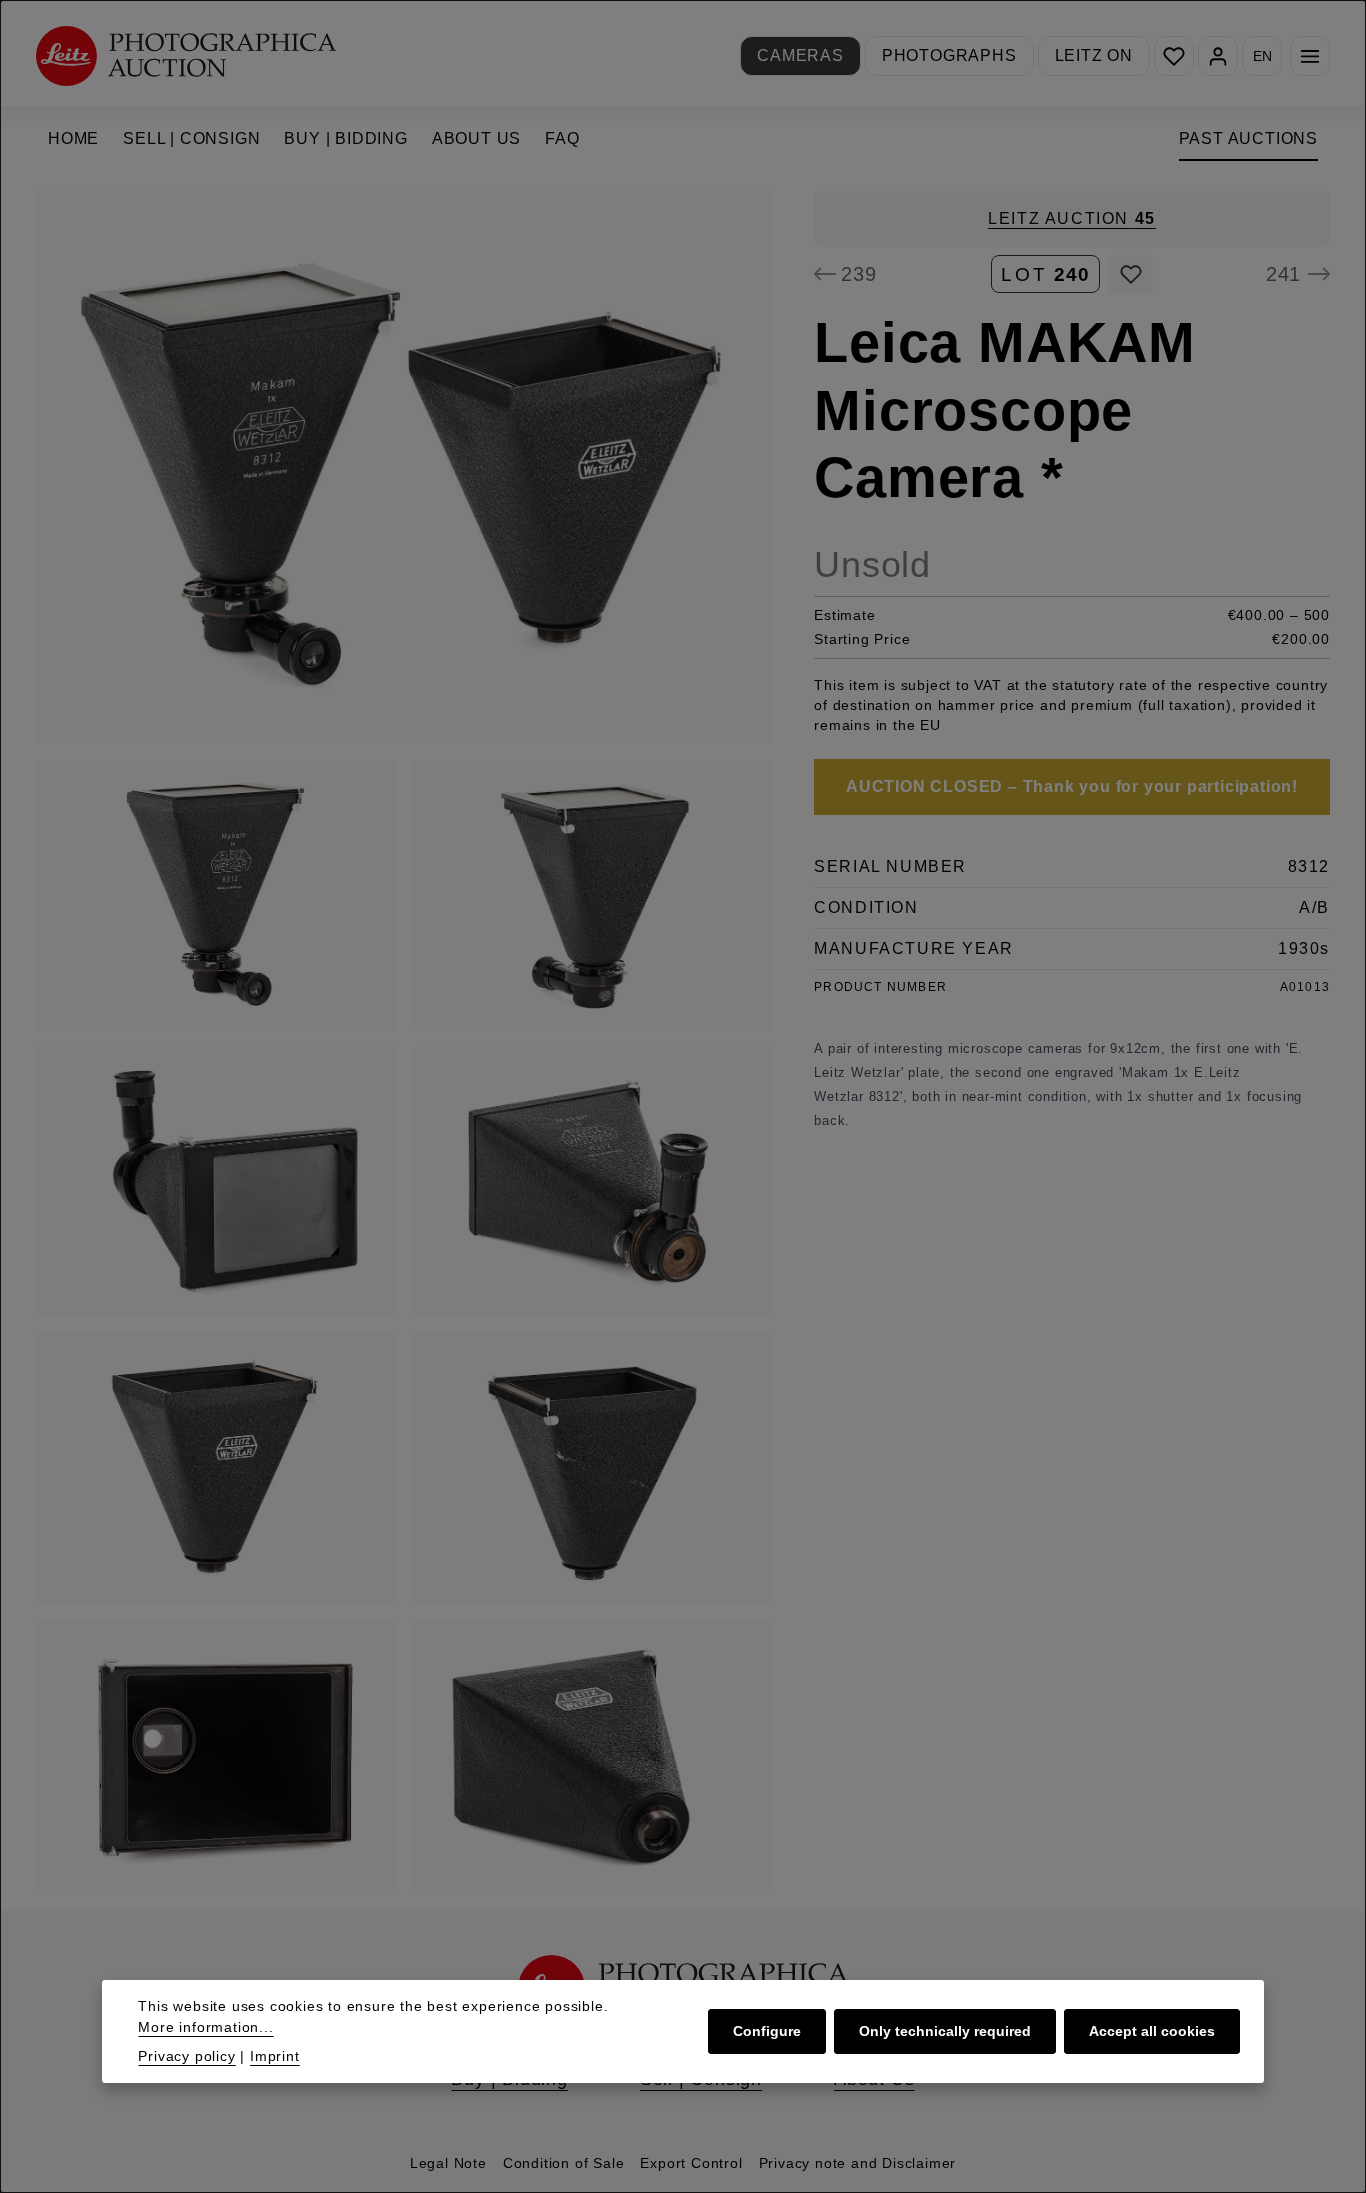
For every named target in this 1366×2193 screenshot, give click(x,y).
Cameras (800, 55)
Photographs (949, 55)
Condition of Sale (564, 2163)
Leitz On (1094, 55)
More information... (205, 2027)
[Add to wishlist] (1130, 274)
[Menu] (1310, 56)
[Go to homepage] (186, 55)
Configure (767, 2031)
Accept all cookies (1152, 2031)
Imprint (275, 2056)
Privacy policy (186, 2056)
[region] (405, 1040)
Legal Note (448, 2163)
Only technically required (945, 2031)
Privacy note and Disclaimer (858, 2163)
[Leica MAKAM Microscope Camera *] (404, 467)
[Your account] (1218, 56)
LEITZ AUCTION (1072, 218)
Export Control (691, 2163)
